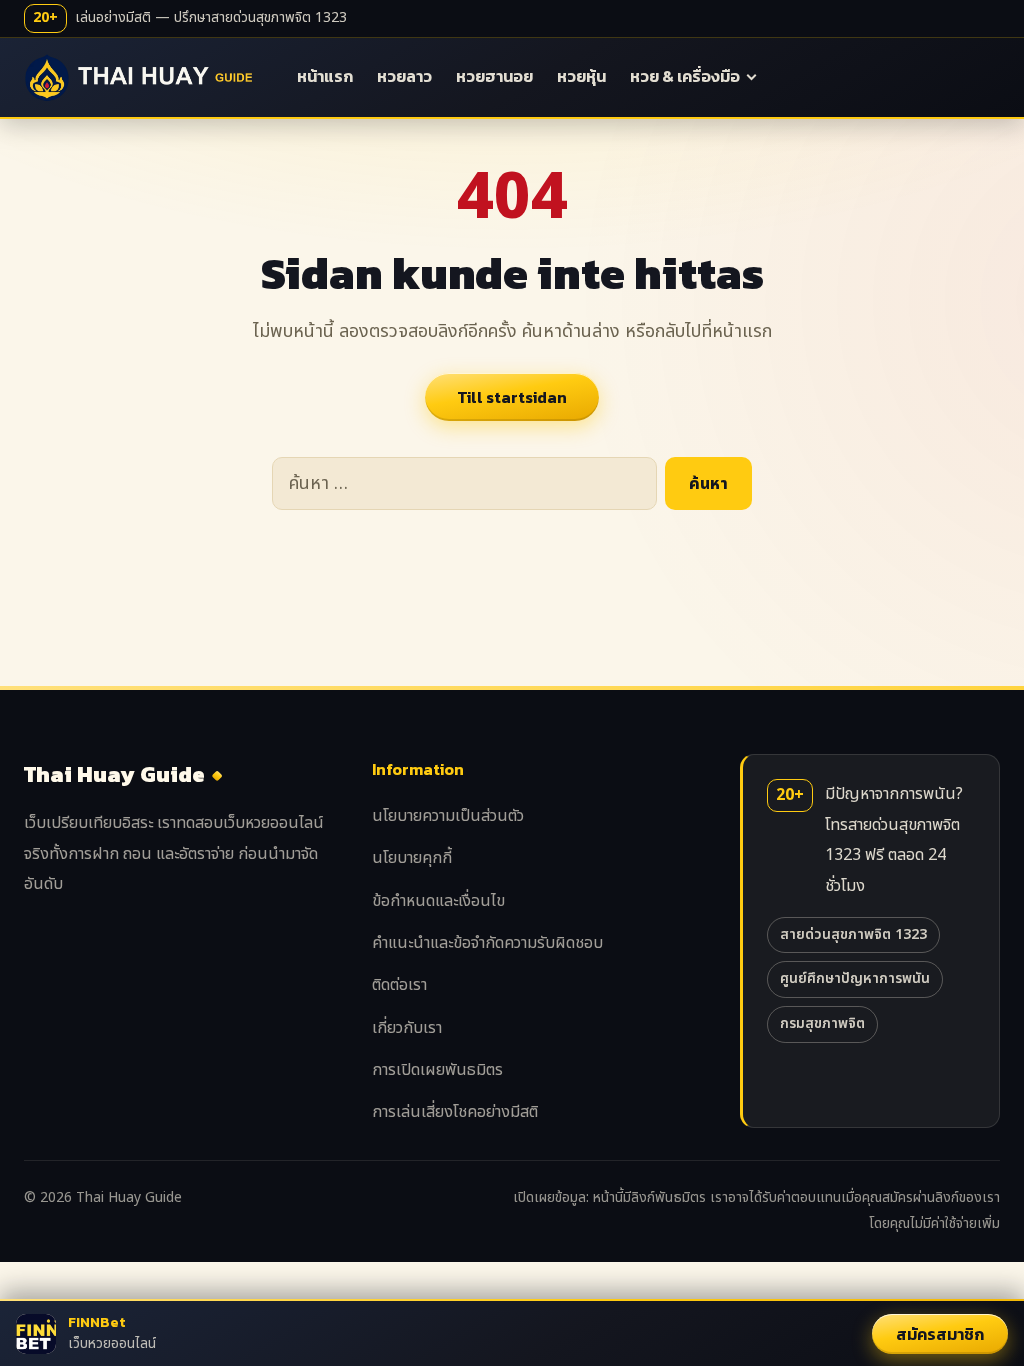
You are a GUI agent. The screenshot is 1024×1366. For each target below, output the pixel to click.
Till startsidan (512, 397)
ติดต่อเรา (399, 985)
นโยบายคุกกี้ (412, 858)
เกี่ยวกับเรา (407, 1028)
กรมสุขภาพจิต (822, 1023)
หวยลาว (404, 76)
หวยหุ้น (581, 76)
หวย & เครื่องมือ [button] (685, 76)
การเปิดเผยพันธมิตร (437, 1070)
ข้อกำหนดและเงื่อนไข (438, 901)
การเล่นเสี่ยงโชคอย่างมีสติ (455, 1112)
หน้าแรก (325, 76)
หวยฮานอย (494, 76)
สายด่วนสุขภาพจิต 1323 (853, 934)
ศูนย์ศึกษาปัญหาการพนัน (855, 978)
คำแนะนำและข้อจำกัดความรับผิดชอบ (487, 943)
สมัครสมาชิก (940, 1334)
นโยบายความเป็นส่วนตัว (448, 816)
